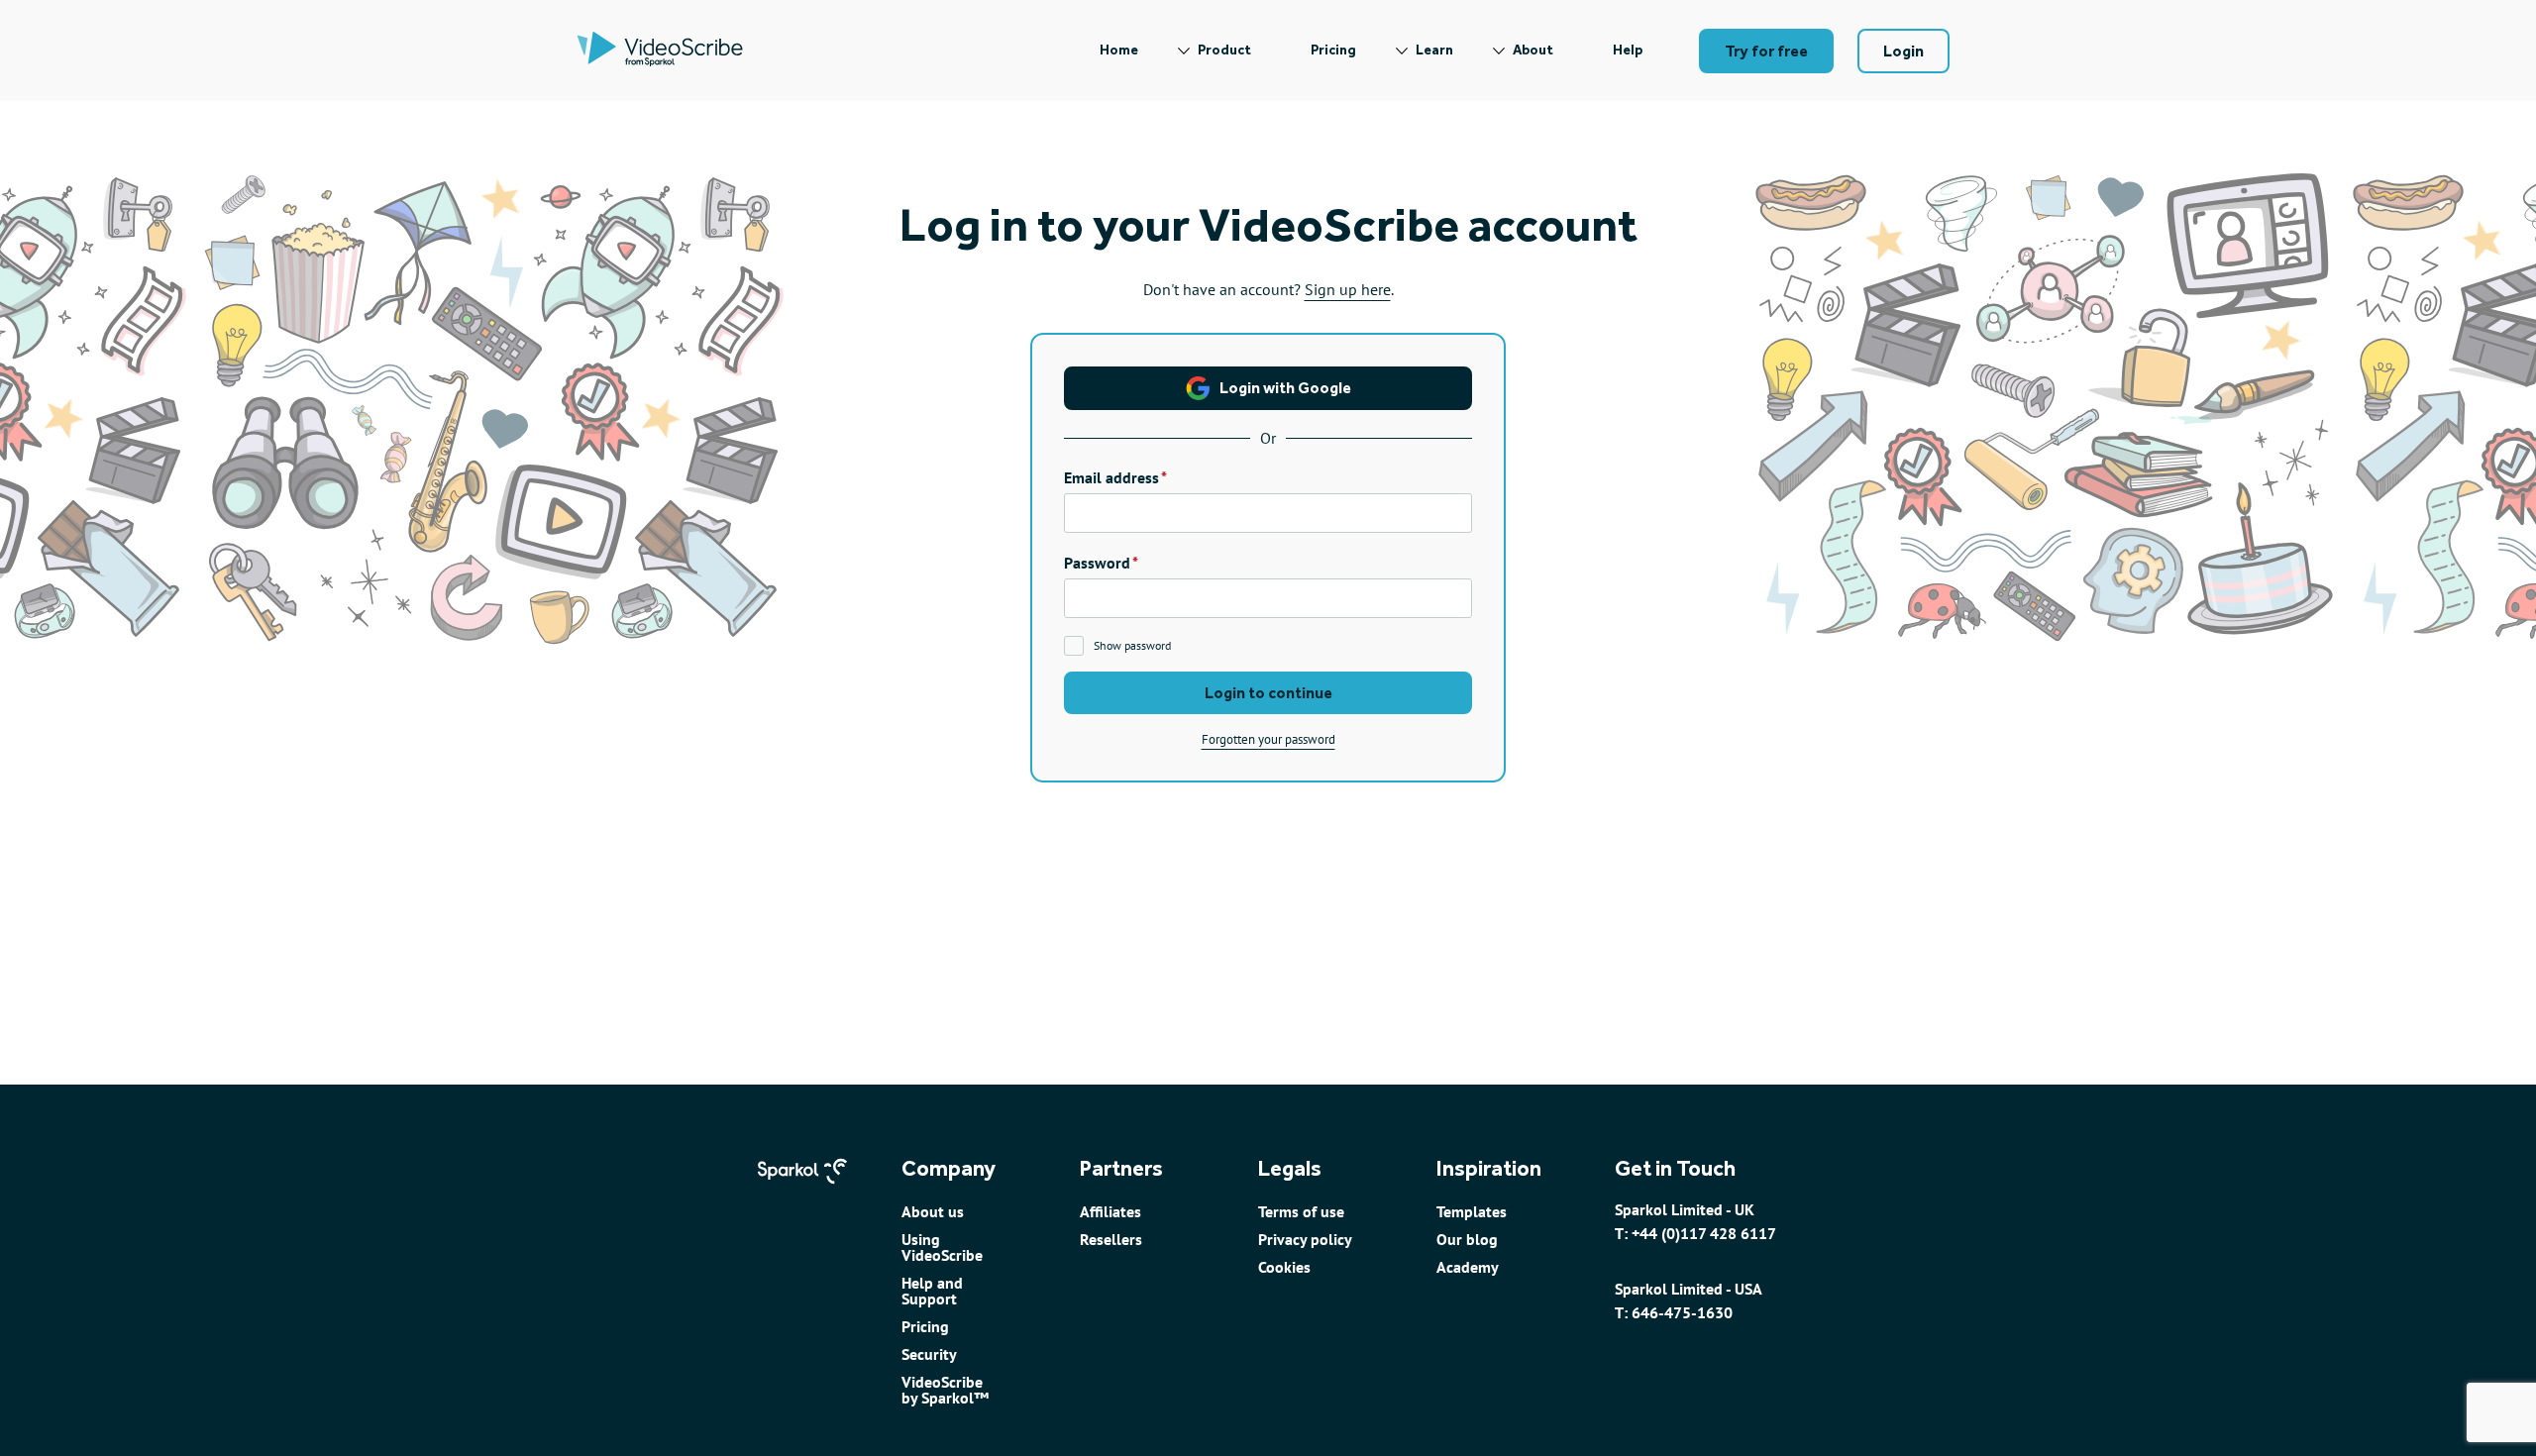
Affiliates (1110, 1211)
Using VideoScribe (942, 1247)
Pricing (1333, 50)
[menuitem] (1119, 51)
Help (1628, 50)
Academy (1468, 1267)
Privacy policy (1305, 1239)
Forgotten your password (1268, 739)
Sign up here (1348, 289)
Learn (1434, 50)
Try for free (1766, 51)
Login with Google (1285, 388)
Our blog (1467, 1239)
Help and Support (932, 1291)
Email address (1111, 477)
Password (1097, 563)
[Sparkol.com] (802, 1193)
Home (1119, 50)
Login (1903, 51)
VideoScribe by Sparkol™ (945, 1390)
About (1533, 50)
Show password (1132, 645)
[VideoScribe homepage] (660, 51)
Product (1224, 50)
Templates (1472, 1211)
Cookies (1284, 1267)
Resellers (1111, 1239)
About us (933, 1211)
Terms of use (1301, 1211)
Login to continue (1268, 693)
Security (929, 1354)
